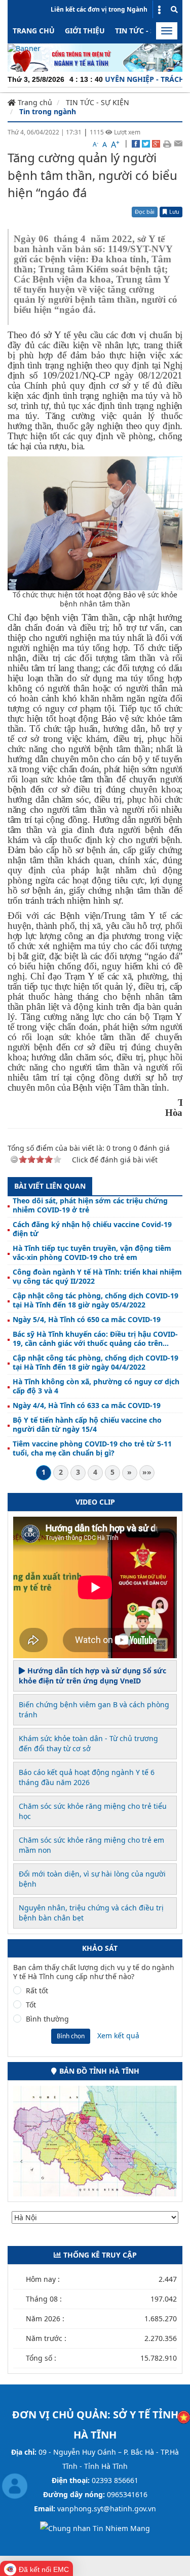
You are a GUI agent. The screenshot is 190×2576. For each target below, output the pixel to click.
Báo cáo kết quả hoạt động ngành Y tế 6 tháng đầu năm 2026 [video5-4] (87, 1777)
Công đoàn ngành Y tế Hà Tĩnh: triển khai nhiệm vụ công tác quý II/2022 (97, 1277)
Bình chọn (71, 2036)
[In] (167, 143)
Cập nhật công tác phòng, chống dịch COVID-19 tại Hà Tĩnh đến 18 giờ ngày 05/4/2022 (96, 1300)
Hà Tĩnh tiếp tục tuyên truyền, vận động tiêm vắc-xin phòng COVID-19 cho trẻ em (92, 1253)
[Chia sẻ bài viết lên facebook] (136, 143)
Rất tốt (37, 1991)
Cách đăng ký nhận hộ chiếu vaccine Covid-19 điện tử (92, 1229)
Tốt (31, 2005)
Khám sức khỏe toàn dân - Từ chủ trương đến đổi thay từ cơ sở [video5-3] (88, 1743)
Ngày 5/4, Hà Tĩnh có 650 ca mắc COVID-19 (87, 1320)
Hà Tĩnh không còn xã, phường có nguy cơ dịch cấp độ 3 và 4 (96, 1386)
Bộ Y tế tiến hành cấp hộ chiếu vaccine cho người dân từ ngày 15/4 (87, 1425)
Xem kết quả (118, 2035)
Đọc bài (145, 212)
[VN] (184, 2417)
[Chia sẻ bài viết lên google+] (156, 143)
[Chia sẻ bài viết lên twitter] (146, 143)
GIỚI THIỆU (85, 31)
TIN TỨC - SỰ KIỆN (147, 31)
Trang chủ (34, 31)
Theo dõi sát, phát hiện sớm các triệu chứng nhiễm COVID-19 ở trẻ (90, 1205)
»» (147, 1472)
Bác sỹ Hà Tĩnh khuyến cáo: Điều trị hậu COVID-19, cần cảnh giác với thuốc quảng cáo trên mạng (95, 1339)
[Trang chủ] (24, 48)
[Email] (178, 143)
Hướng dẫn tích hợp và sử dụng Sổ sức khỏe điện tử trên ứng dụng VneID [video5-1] (92, 1676)
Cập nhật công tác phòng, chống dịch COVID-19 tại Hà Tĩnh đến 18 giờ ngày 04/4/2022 (96, 1363)
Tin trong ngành (48, 111)
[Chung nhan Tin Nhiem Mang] (95, 2528)
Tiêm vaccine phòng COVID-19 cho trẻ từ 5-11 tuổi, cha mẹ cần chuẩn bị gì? (92, 1448)
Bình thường (47, 2019)
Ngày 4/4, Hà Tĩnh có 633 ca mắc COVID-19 (87, 1406)
